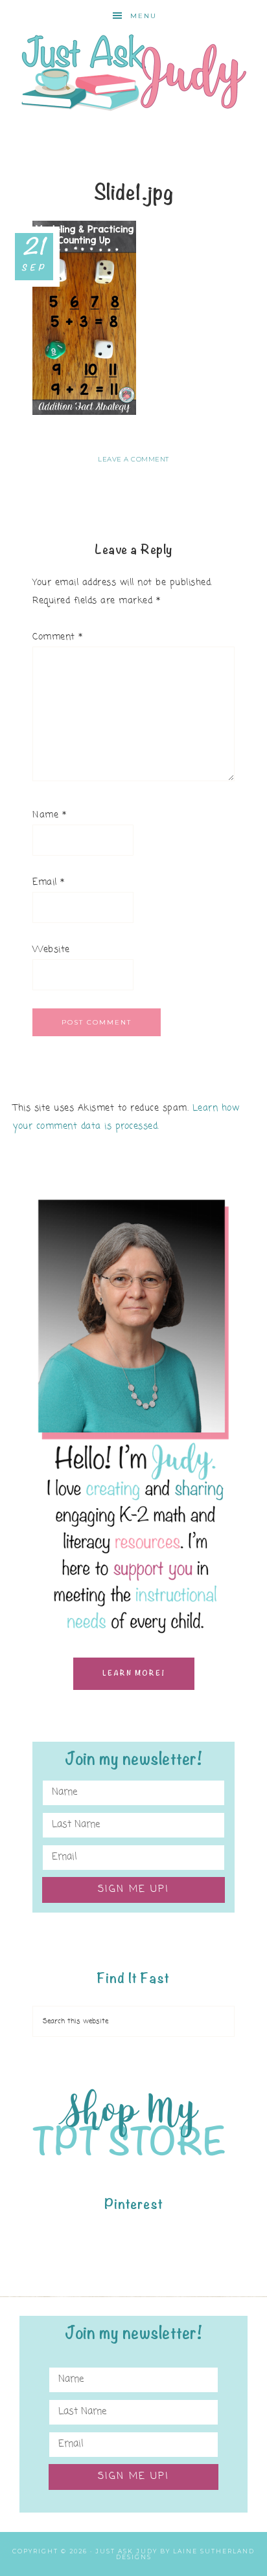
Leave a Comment (133, 459)
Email (49, 883)
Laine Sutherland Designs (186, 2554)
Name (49, 815)
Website (51, 950)
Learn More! (134, 1673)
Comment (58, 637)
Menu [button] (144, 16)
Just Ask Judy (134, 73)
